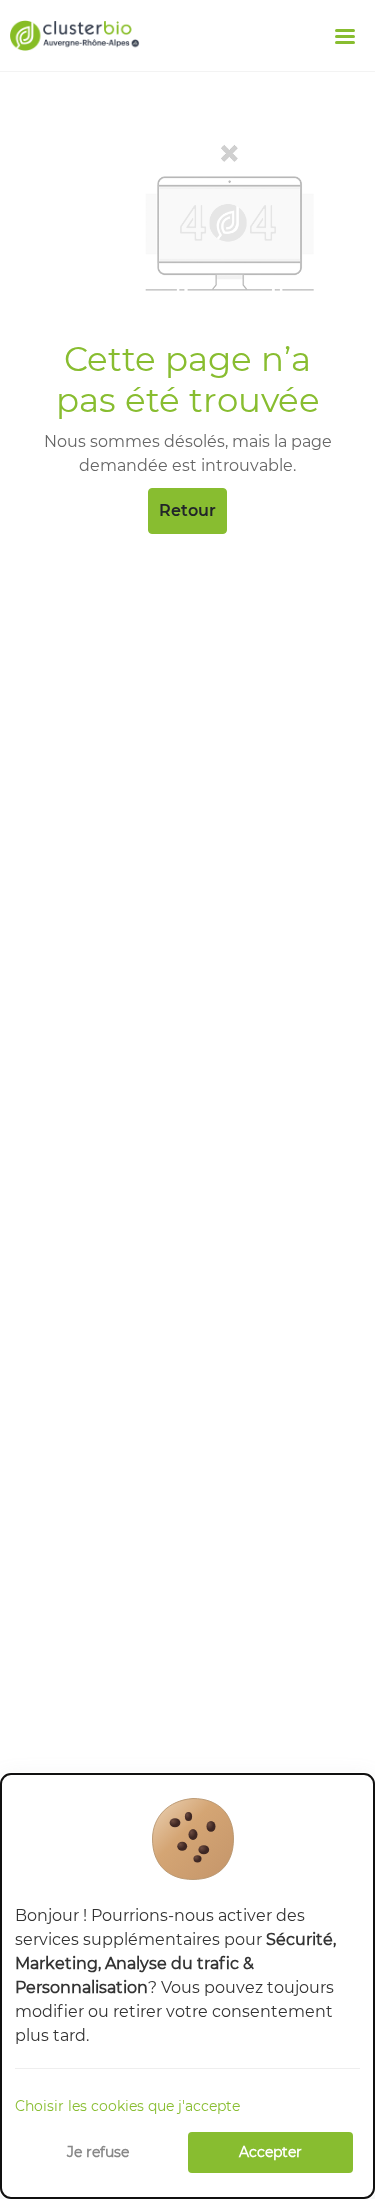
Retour (187, 510)
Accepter (270, 2152)
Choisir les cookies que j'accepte (127, 2106)
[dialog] (187, 1986)
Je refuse (98, 2152)
